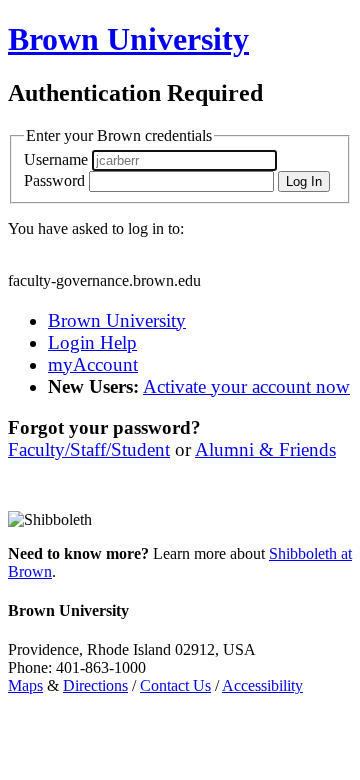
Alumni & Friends (265, 449)
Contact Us (175, 685)
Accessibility (262, 685)
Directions (95, 685)
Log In (304, 181)
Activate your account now (246, 386)
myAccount (93, 364)
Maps (25, 685)
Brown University (117, 320)
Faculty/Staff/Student (89, 449)
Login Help (92, 342)
